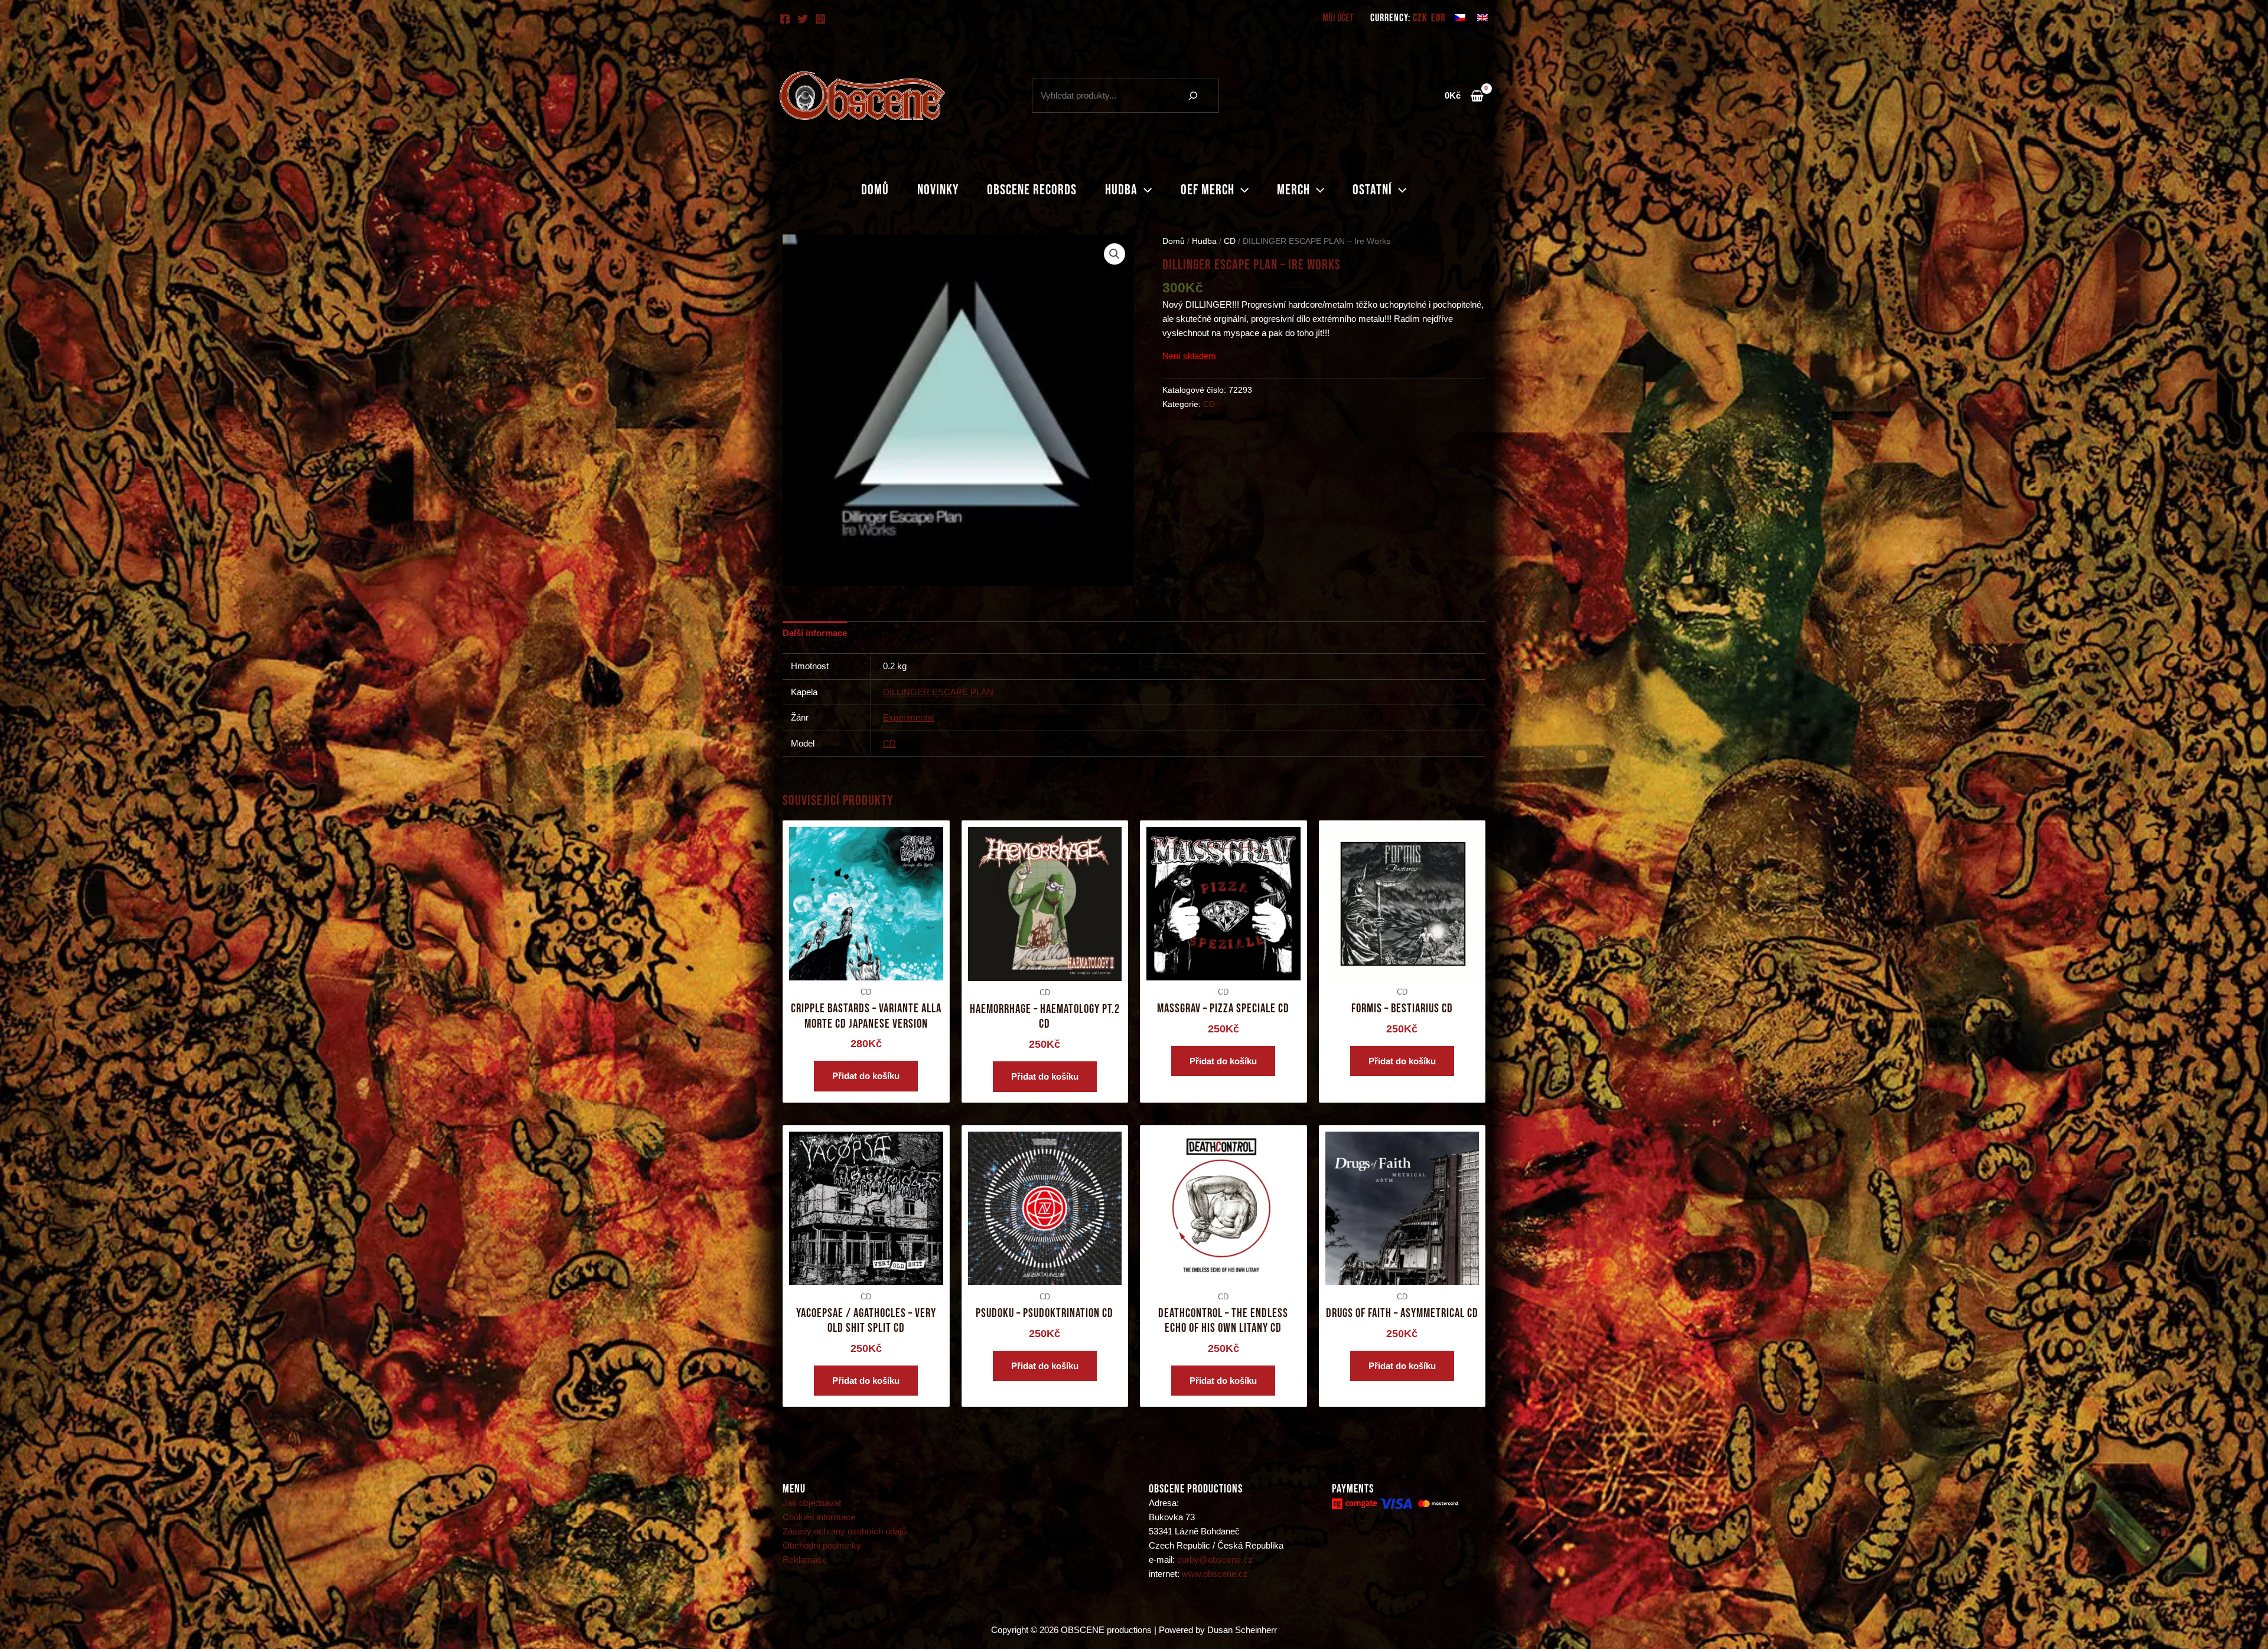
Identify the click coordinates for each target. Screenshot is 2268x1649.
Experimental (908, 717)
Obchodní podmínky (822, 1545)
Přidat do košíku (866, 1076)
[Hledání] (1193, 96)
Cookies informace (819, 1517)
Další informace (815, 633)
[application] (1145, 190)
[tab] (815, 633)
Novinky (938, 190)
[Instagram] (820, 19)
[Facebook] (785, 19)
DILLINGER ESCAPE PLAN (938, 692)
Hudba (1121, 190)
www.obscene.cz (1215, 1574)
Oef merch (1208, 190)
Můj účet (1338, 18)
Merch (1293, 190)
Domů (875, 190)
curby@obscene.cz (1215, 1560)
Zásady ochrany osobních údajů (844, 1531)
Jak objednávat (812, 1503)
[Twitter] (803, 19)
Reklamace (805, 1560)
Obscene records (1032, 190)
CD (1230, 241)
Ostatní (1372, 190)
